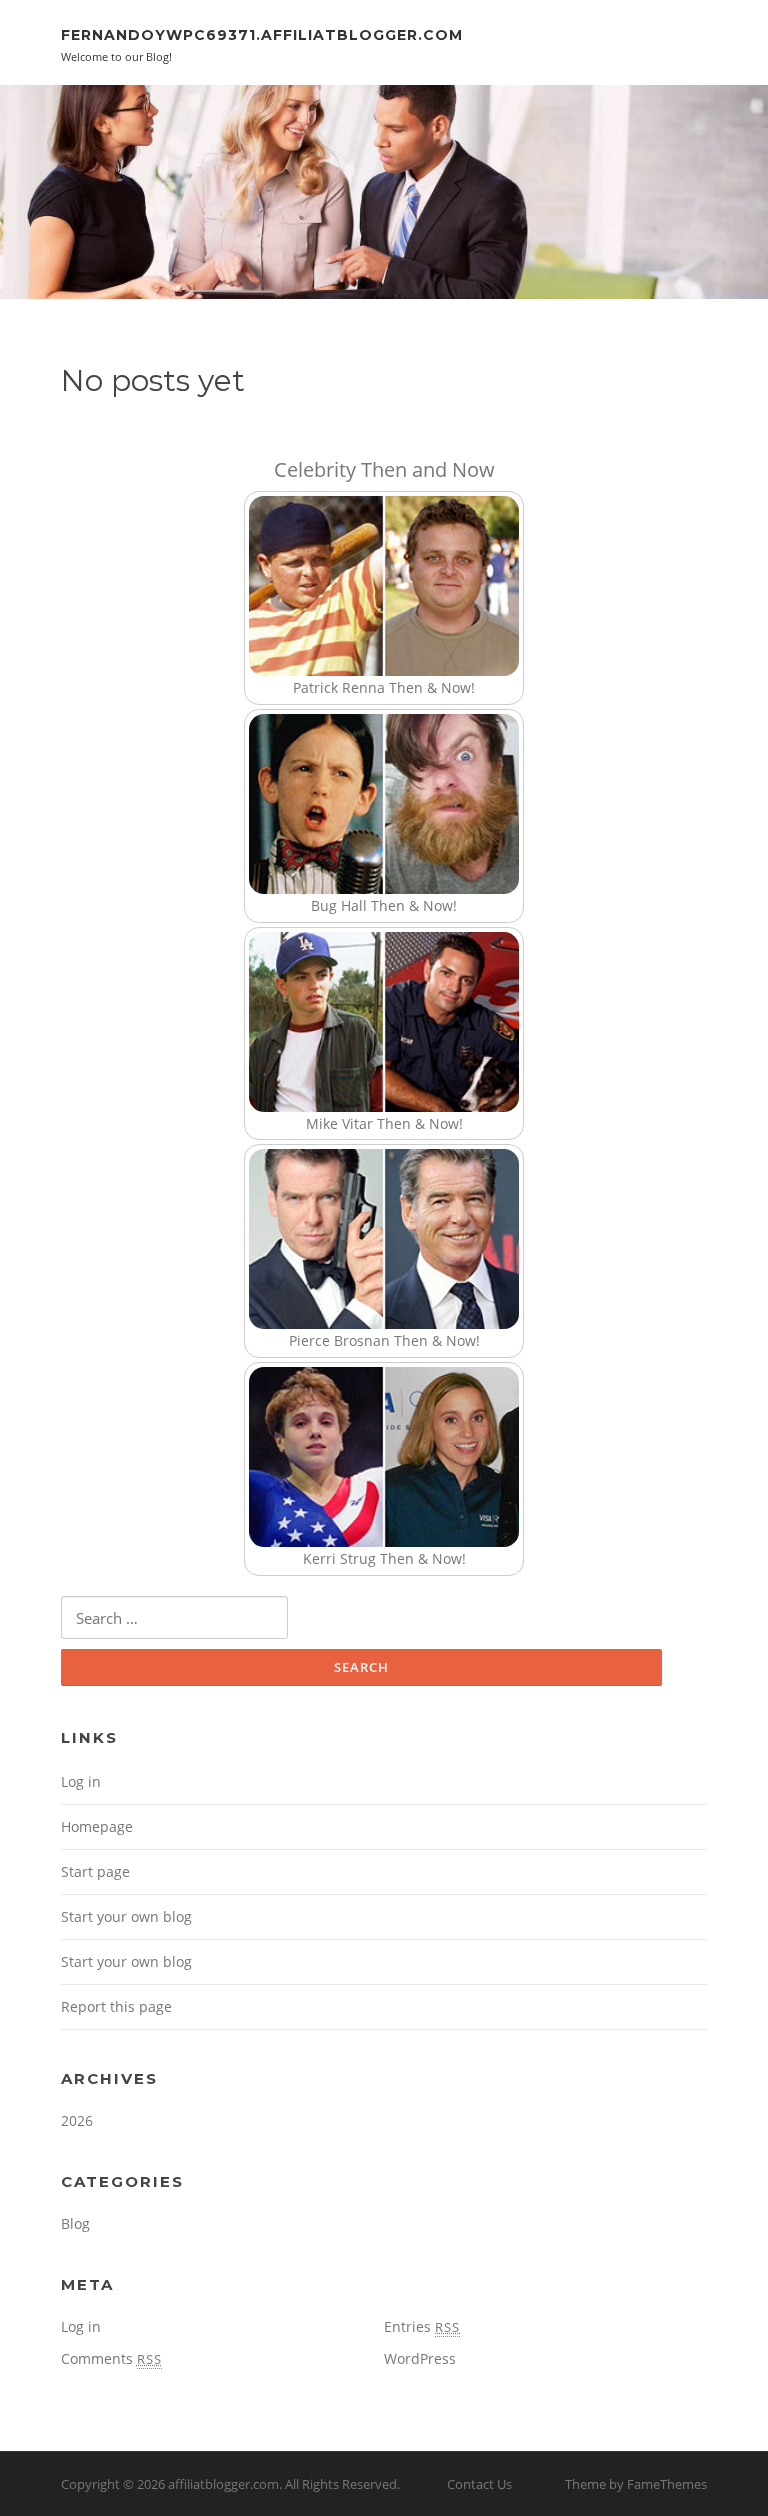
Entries (422, 2326)
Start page (95, 1871)
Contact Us (479, 2484)
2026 (77, 2120)
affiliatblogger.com (223, 2484)
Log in (81, 1781)
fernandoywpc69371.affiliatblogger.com (262, 35)
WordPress (420, 2358)
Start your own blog (126, 1916)
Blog (75, 2223)
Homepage (97, 1826)
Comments (111, 2358)
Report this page (116, 2006)
